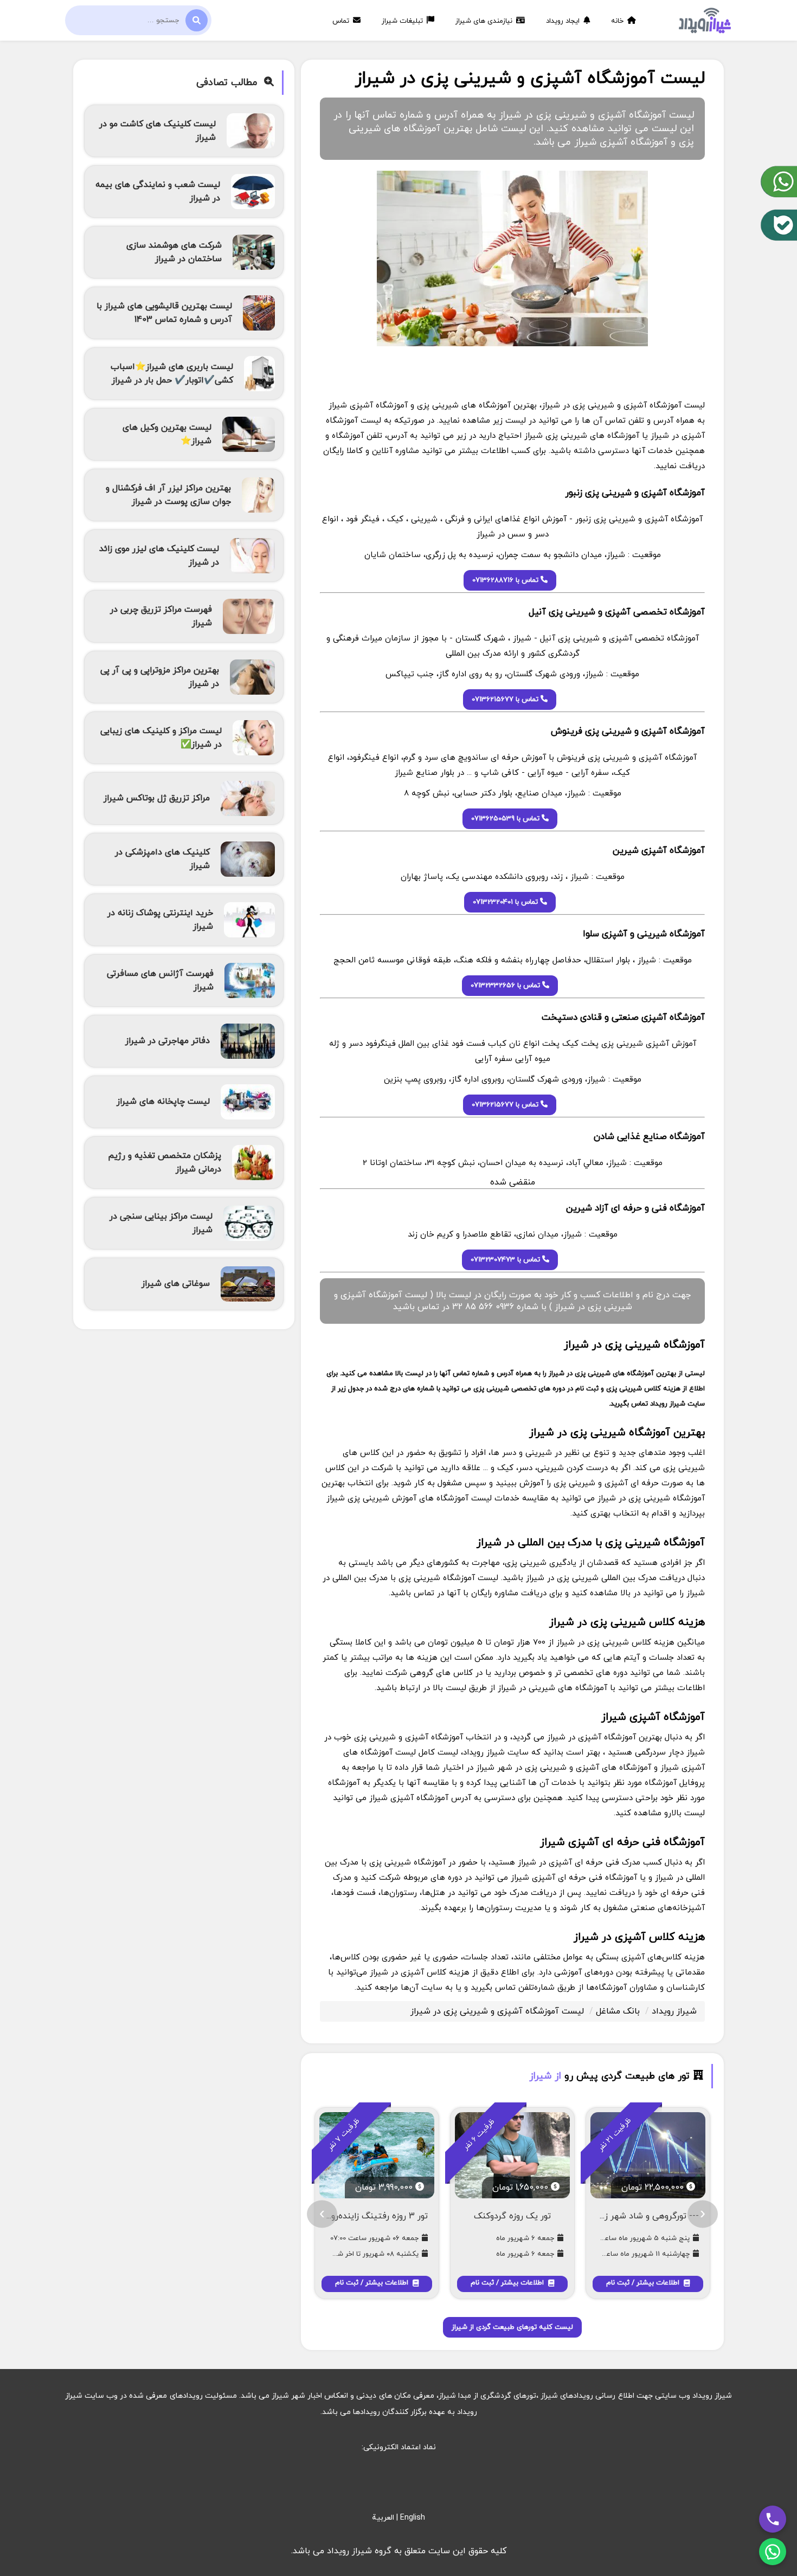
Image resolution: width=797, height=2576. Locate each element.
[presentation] (703, 2214)
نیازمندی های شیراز (485, 21)
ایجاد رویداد (564, 21)
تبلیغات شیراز (403, 21)
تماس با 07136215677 (506, 700)
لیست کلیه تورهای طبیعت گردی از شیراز (512, 2327)
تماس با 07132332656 (506, 986)
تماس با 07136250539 (506, 819)
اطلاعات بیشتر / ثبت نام (644, 2283)
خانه (618, 21)
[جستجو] (197, 20)
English (413, 2518)
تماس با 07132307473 (506, 1260)
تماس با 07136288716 (506, 580)
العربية (383, 2518)
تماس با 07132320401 (506, 902)
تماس (342, 21)
